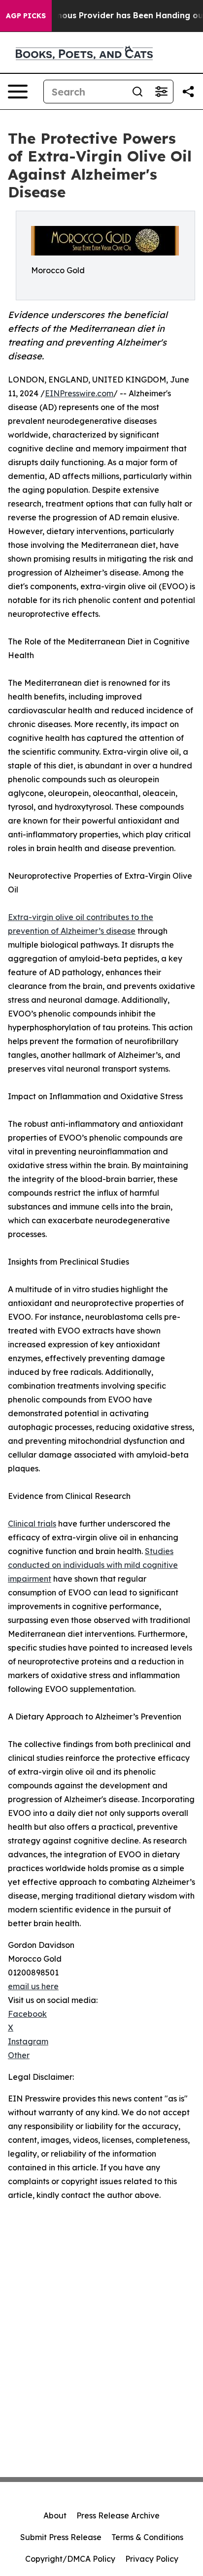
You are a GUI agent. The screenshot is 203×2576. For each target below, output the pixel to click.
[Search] (137, 92)
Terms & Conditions (147, 2537)
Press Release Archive (118, 2515)
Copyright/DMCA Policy (70, 2559)
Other (19, 2055)
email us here (33, 1986)
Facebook (27, 2014)
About (55, 2515)
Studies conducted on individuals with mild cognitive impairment (93, 1565)
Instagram (28, 2041)
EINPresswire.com (79, 393)
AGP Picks (26, 16)
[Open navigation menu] (18, 92)
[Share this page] (188, 92)
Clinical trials (32, 1524)
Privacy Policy (152, 2559)
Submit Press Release (61, 2537)
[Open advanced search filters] (161, 92)
